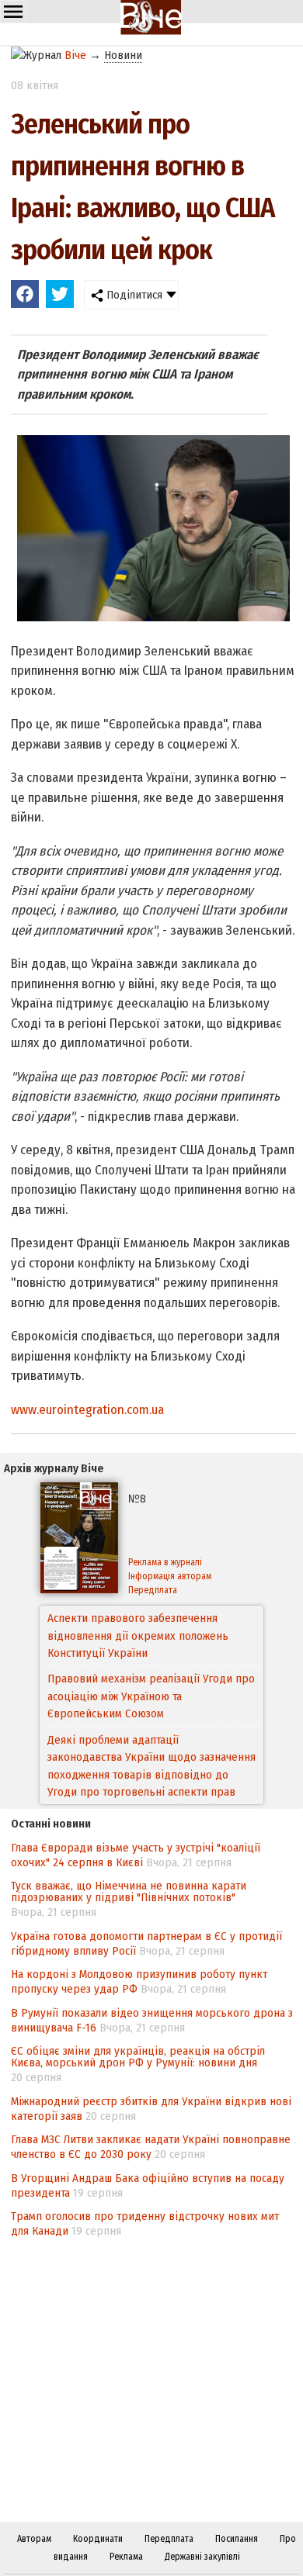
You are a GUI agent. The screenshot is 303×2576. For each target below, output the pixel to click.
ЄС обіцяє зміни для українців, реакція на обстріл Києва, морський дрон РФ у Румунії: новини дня (138, 2057)
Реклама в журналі (165, 1562)
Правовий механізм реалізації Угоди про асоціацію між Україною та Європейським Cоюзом (151, 1636)
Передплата (153, 1590)
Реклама (126, 2557)
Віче (75, 55)
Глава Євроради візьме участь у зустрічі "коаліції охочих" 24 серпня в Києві (136, 1855)
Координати (98, 2539)
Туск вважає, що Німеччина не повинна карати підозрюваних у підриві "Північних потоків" (129, 1891)
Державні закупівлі (202, 2557)
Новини (123, 55)
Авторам (34, 2539)
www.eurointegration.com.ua (87, 1410)
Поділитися (133, 295)
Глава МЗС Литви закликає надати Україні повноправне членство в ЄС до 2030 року (151, 2147)
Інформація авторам (170, 1576)
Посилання (237, 2539)
